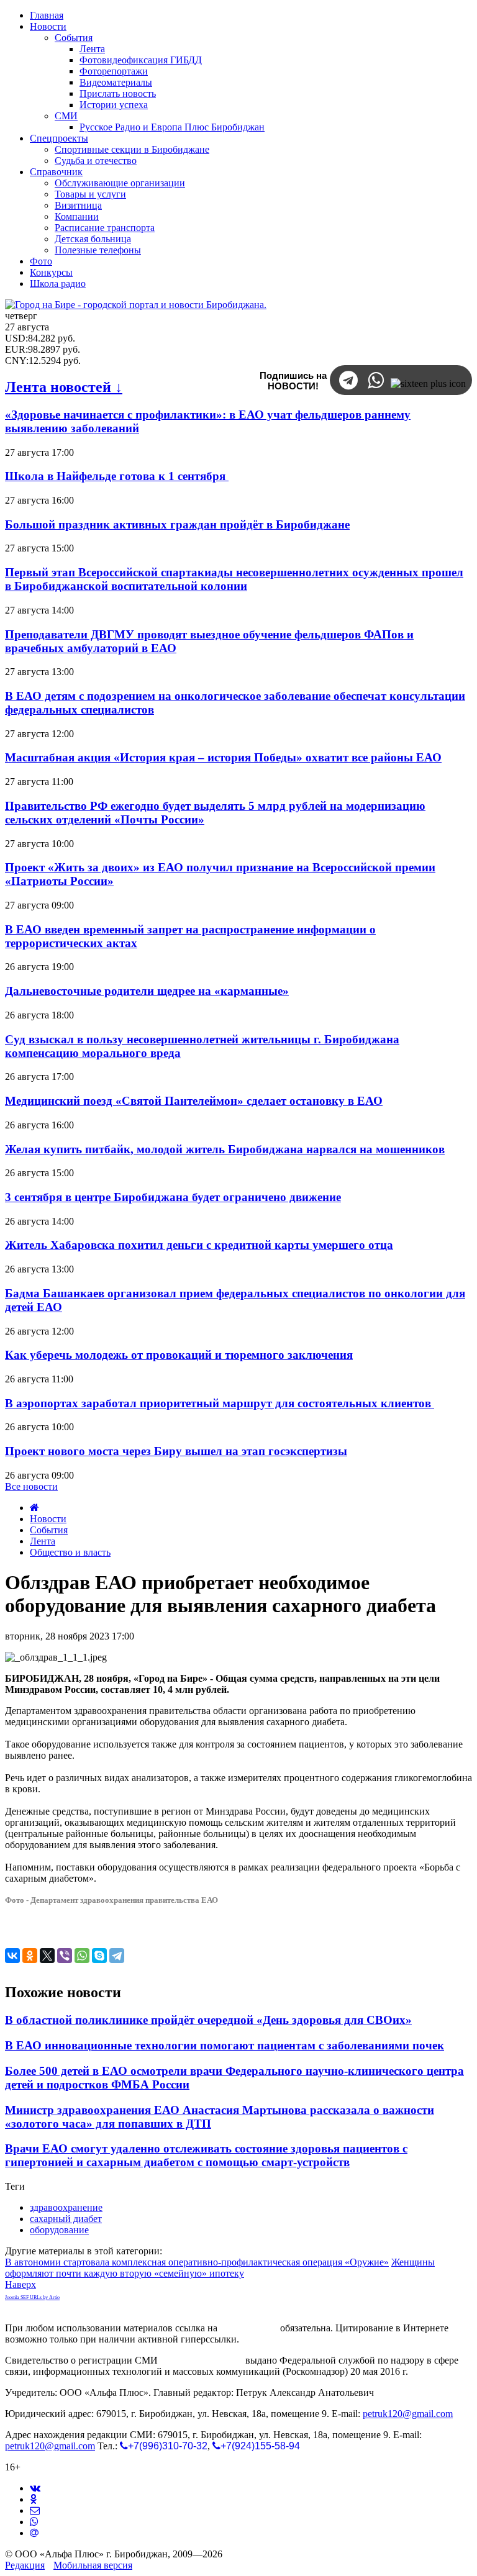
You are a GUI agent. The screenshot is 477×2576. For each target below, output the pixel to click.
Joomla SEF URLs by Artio (32, 2297)
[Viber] (65, 1956)
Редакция (25, 2565)
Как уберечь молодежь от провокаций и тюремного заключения (179, 1355)
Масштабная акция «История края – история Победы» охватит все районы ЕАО (223, 757)
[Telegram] (117, 1956)
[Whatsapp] (34, 2522)
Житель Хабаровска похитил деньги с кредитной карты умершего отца (199, 1245)
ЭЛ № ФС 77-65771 (202, 2360)
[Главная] (34, 1508)
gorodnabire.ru (249, 2328)
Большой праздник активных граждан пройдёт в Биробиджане (177, 524)
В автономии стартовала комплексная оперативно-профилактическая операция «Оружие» (197, 2262)
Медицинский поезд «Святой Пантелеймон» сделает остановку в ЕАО (194, 1101)
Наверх (20, 2284)
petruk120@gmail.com (408, 2414)
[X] (47, 1956)
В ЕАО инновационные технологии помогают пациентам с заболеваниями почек (225, 2045)
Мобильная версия (93, 2565)
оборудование (59, 2230)
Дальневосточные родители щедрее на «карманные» (147, 991)
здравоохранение (66, 2207)
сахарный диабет (66, 2219)
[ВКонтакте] (12, 1956)
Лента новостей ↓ (64, 387)
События (49, 1530)
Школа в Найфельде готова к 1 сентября (117, 476)
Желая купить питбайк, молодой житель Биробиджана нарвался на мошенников (225, 1149)
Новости (48, 1519)
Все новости (31, 1486)
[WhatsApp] (82, 1956)
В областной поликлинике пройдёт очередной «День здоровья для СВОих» (208, 2020)
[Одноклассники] (30, 1956)
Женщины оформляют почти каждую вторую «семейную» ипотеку (220, 2268)
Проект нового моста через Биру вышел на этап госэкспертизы (176, 1451)
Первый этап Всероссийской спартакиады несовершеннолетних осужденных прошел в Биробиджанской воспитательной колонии (234, 579)
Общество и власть (70, 1552)
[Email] (34, 2533)
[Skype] (99, 1956)
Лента (43, 1541)
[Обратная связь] (35, 2510)
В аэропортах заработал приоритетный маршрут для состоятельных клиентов (220, 1403)
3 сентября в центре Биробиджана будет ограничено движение (173, 1197)
